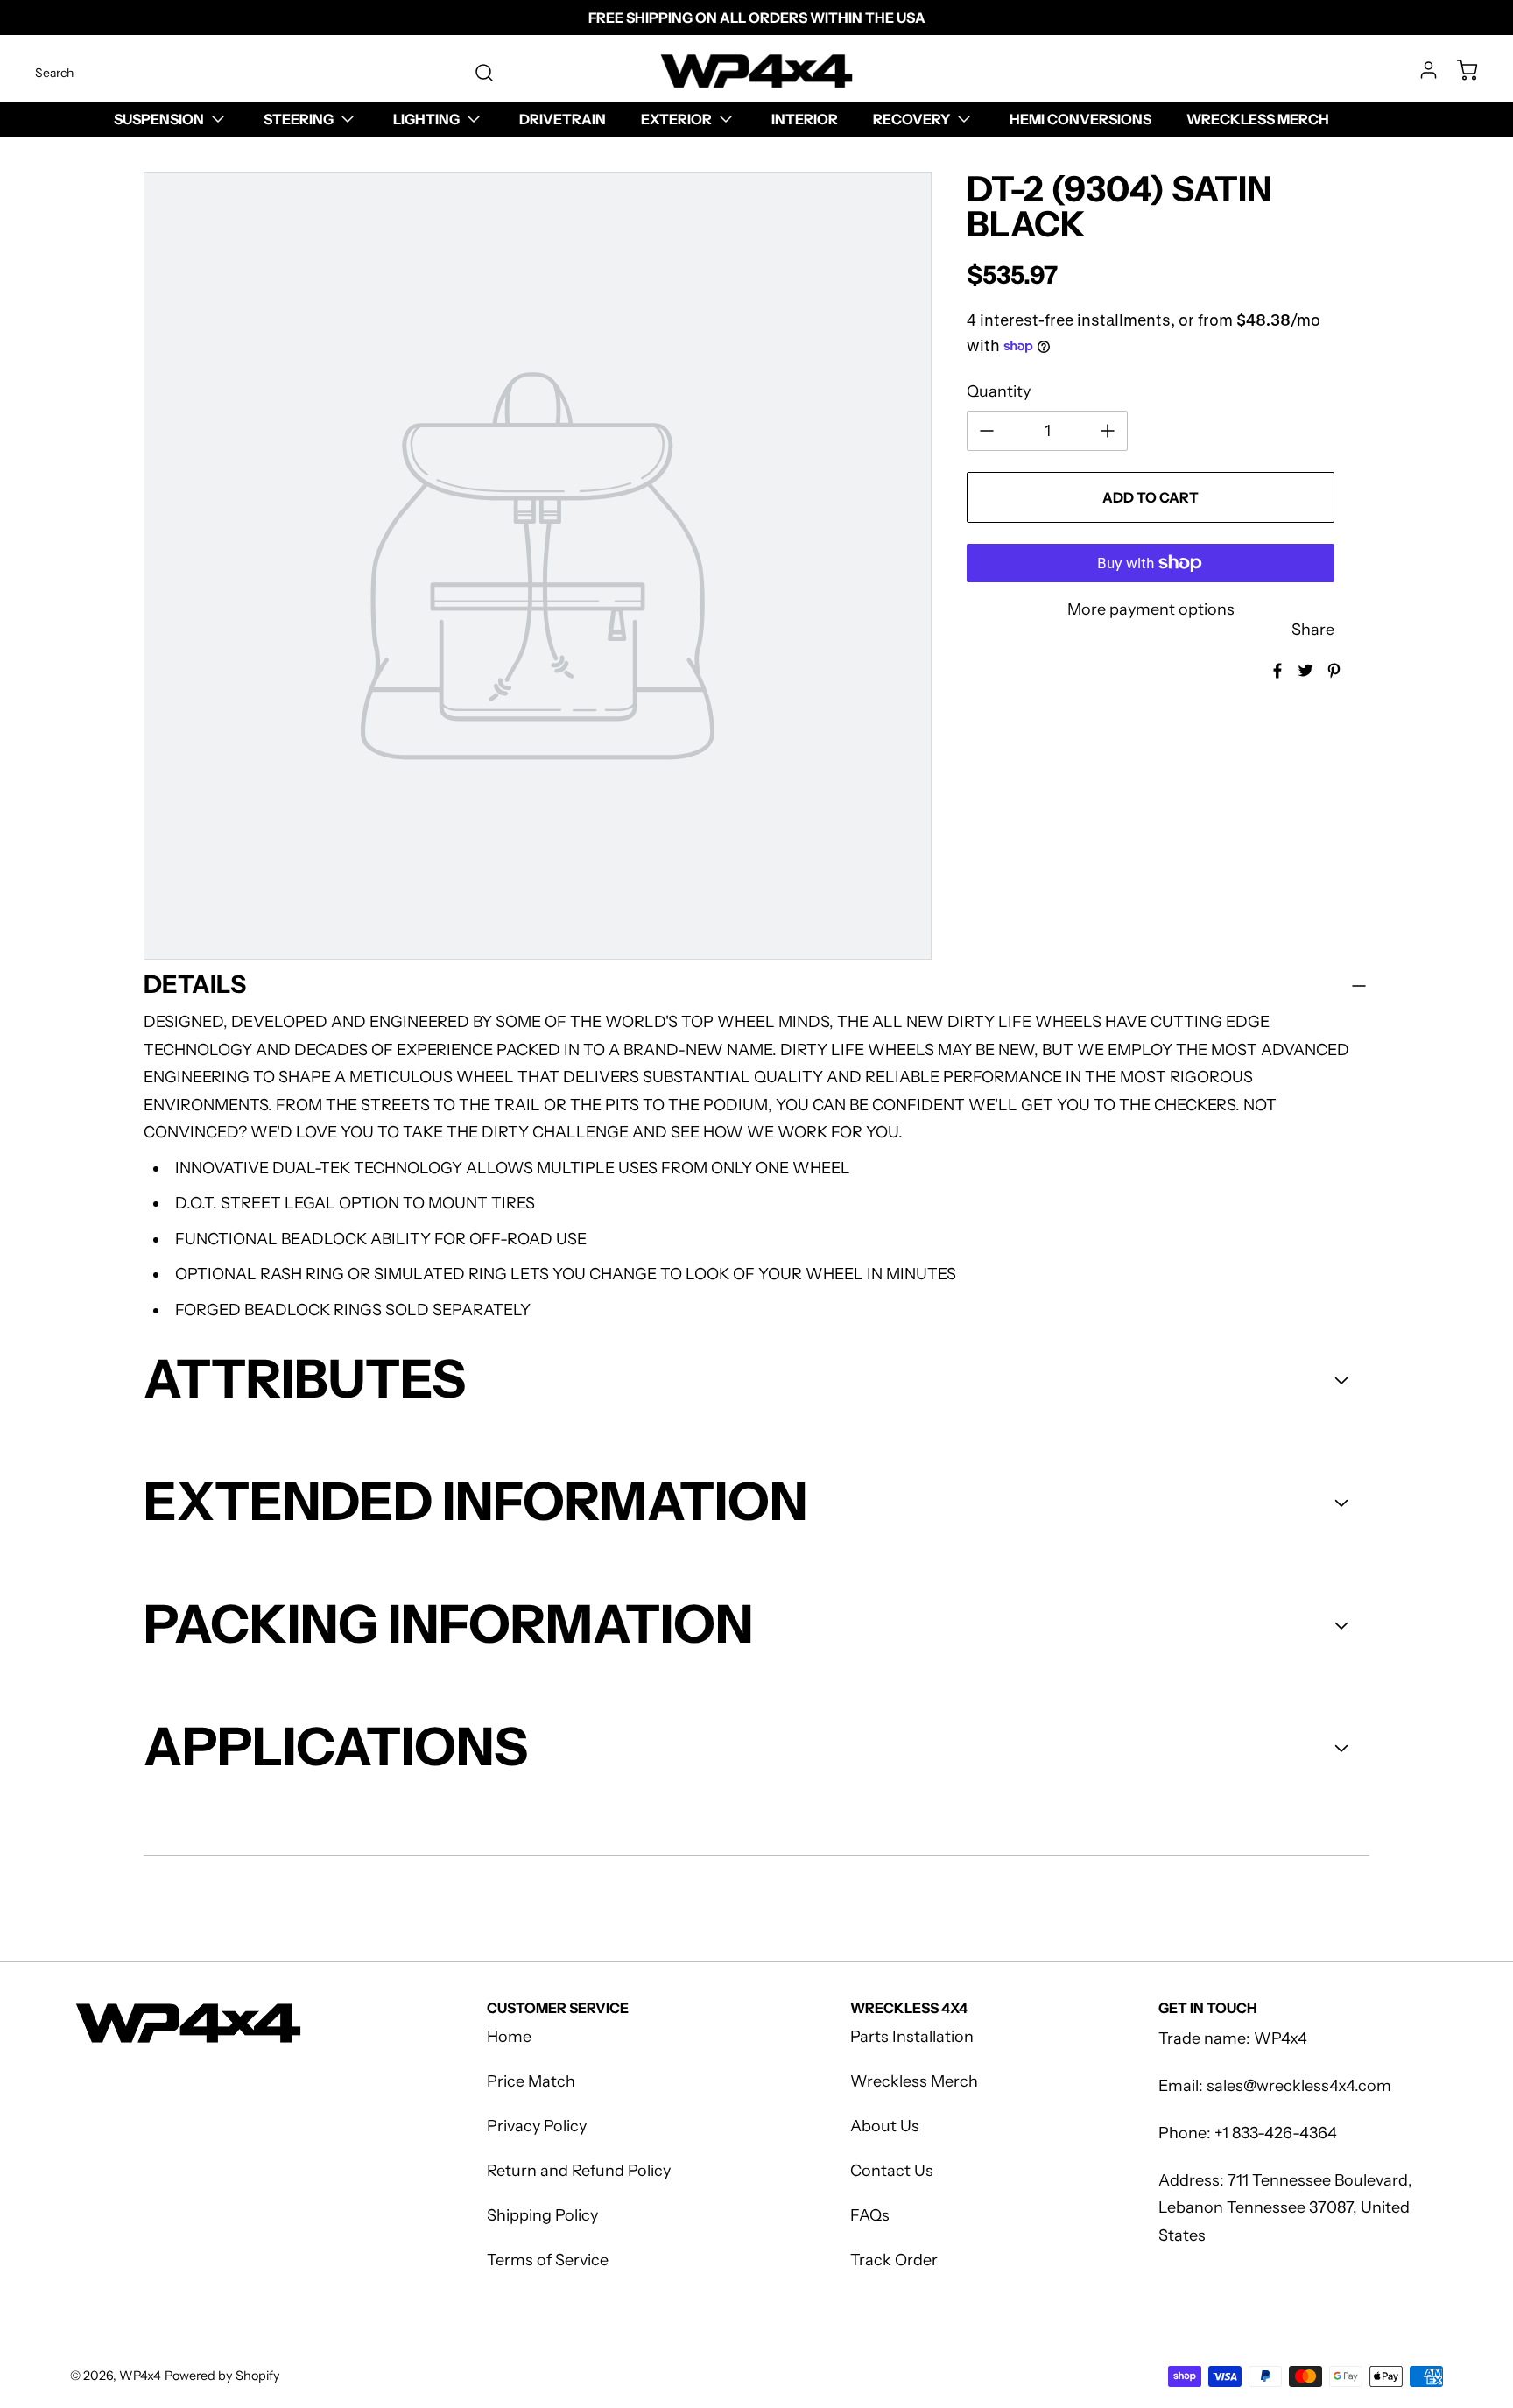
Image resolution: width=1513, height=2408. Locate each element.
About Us (885, 2126)
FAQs (870, 2215)
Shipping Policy (542, 2215)
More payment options (1151, 609)
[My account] (1420, 70)
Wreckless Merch (914, 2081)
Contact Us (892, 2171)
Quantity (999, 391)
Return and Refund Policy (579, 2171)
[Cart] (1459, 70)
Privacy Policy (537, 2126)
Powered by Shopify (222, 2376)
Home (509, 2037)
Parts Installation (912, 2037)
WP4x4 (140, 2376)
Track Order (894, 2260)
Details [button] (195, 984)
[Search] (475, 73)
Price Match (531, 2081)
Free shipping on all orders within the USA (757, 18)
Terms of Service (548, 2260)
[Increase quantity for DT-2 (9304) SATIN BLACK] (1108, 431)
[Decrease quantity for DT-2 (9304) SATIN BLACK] (987, 431)
